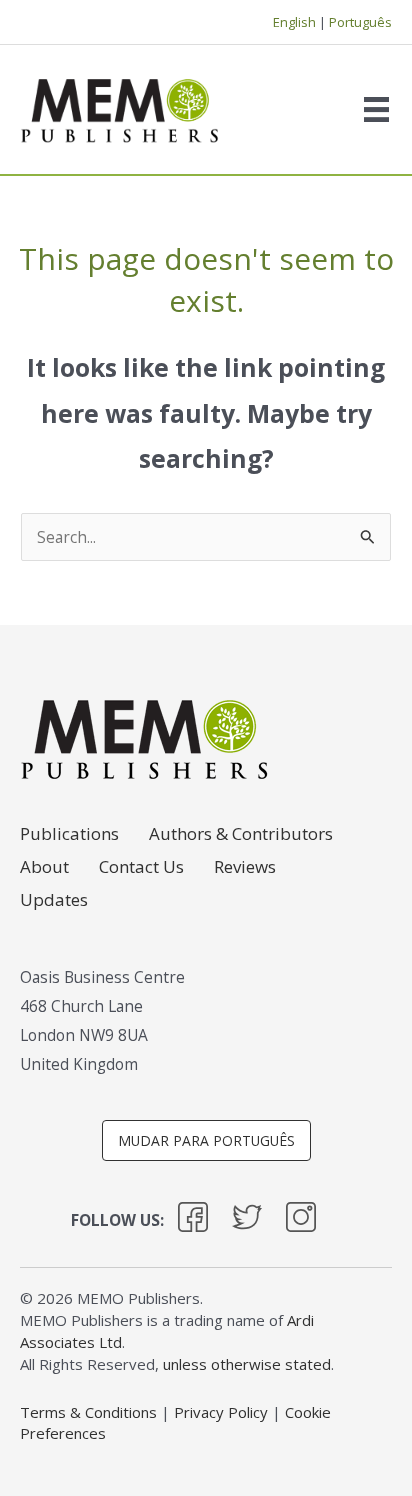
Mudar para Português (206, 1140)
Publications (69, 835)
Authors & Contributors (241, 835)
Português (360, 22)
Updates (54, 901)
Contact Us (141, 868)
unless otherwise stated (247, 1364)
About (44, 868)
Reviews (245, 868)
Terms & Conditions (88, 1412)
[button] (193, 1221)
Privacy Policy (221, 1412)
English (294, 22)
